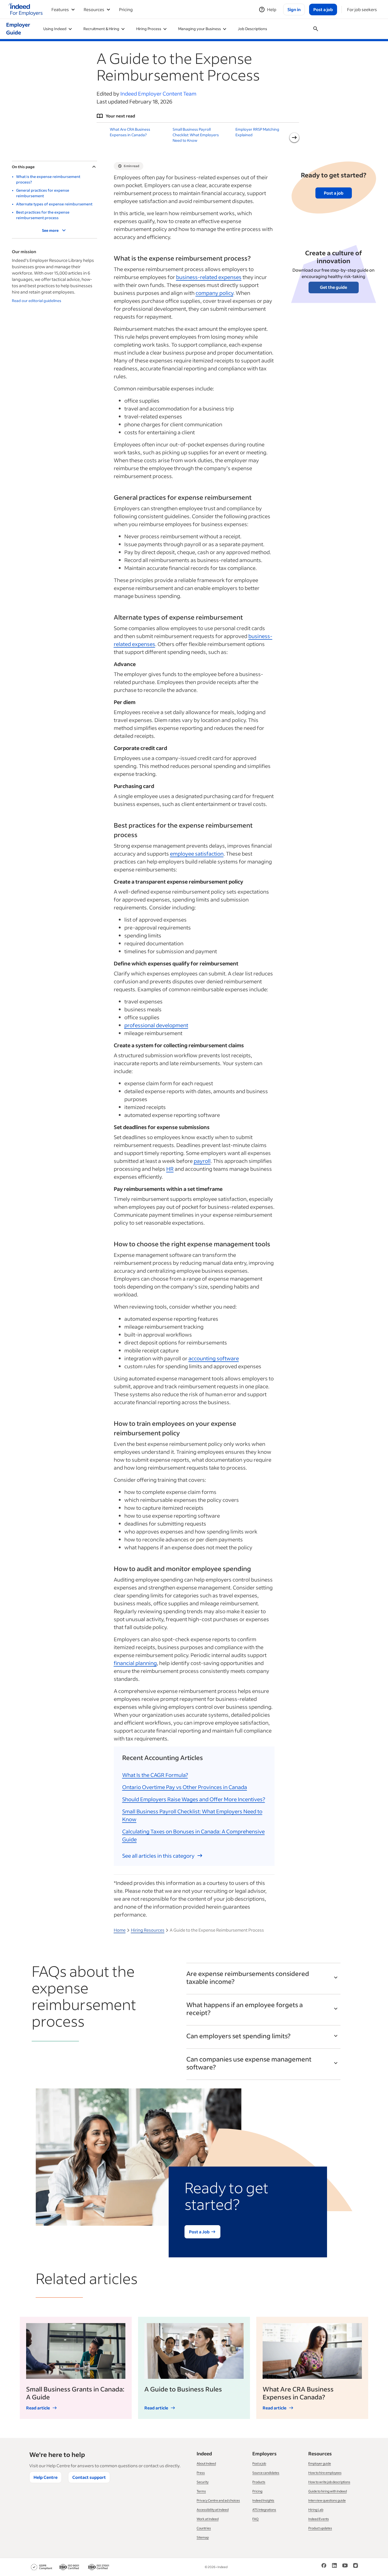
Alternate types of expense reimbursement (54, 204)
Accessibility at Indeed (213, 2510)
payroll (202, 1161)
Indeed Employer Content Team (158, 93)
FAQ (255, 2519)
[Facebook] (324, 2567)
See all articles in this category (158, 1856)
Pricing (126, 9)
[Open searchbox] (316, 29)
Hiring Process (149, 29)
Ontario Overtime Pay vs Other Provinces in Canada (185, 1787)
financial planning (135, 1663)
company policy (214, 293)
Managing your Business (200, 29)
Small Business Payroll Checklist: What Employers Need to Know (196, 135)
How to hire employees (325, 2473)
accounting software (214, 1358)
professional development (156, 1025)
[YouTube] (345, 2567)
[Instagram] (356, 2567)
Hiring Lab (316, 2510)
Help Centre (46, 2477)
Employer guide (320, 2463)
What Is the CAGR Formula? (155, 1775)
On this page (23, 167)
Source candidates (266, 2473)
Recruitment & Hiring (101, 29)
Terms (201, 2491)
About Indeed (206, 2463)
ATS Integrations (264, 2510)
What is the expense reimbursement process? (48, 179)
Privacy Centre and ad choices (218, 2500)
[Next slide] (294, 138)
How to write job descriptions (329, 2482)
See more (50, 230)
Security (203, 2482)
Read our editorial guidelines (37, 301)
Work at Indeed (208, 2519)
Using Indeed (55, 29)
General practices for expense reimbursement (43, 193)
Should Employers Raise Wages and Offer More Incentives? (194, 1799)
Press (201, 2473)
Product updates (320, 2528)
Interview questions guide (327, 2500)
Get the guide (333, 287)
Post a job (334, 193)
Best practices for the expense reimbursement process (43, 215)
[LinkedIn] (334, 2567)
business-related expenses (209, 277)
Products (259, 2482)
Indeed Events (319, 2519)
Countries (204, 2528)
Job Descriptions (252, 29)
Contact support (89, 2477)
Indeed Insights (263, 2500)
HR (170, 1169)
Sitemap (203, 2537)
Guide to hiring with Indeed (328, 2491)
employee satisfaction (197, 853)
